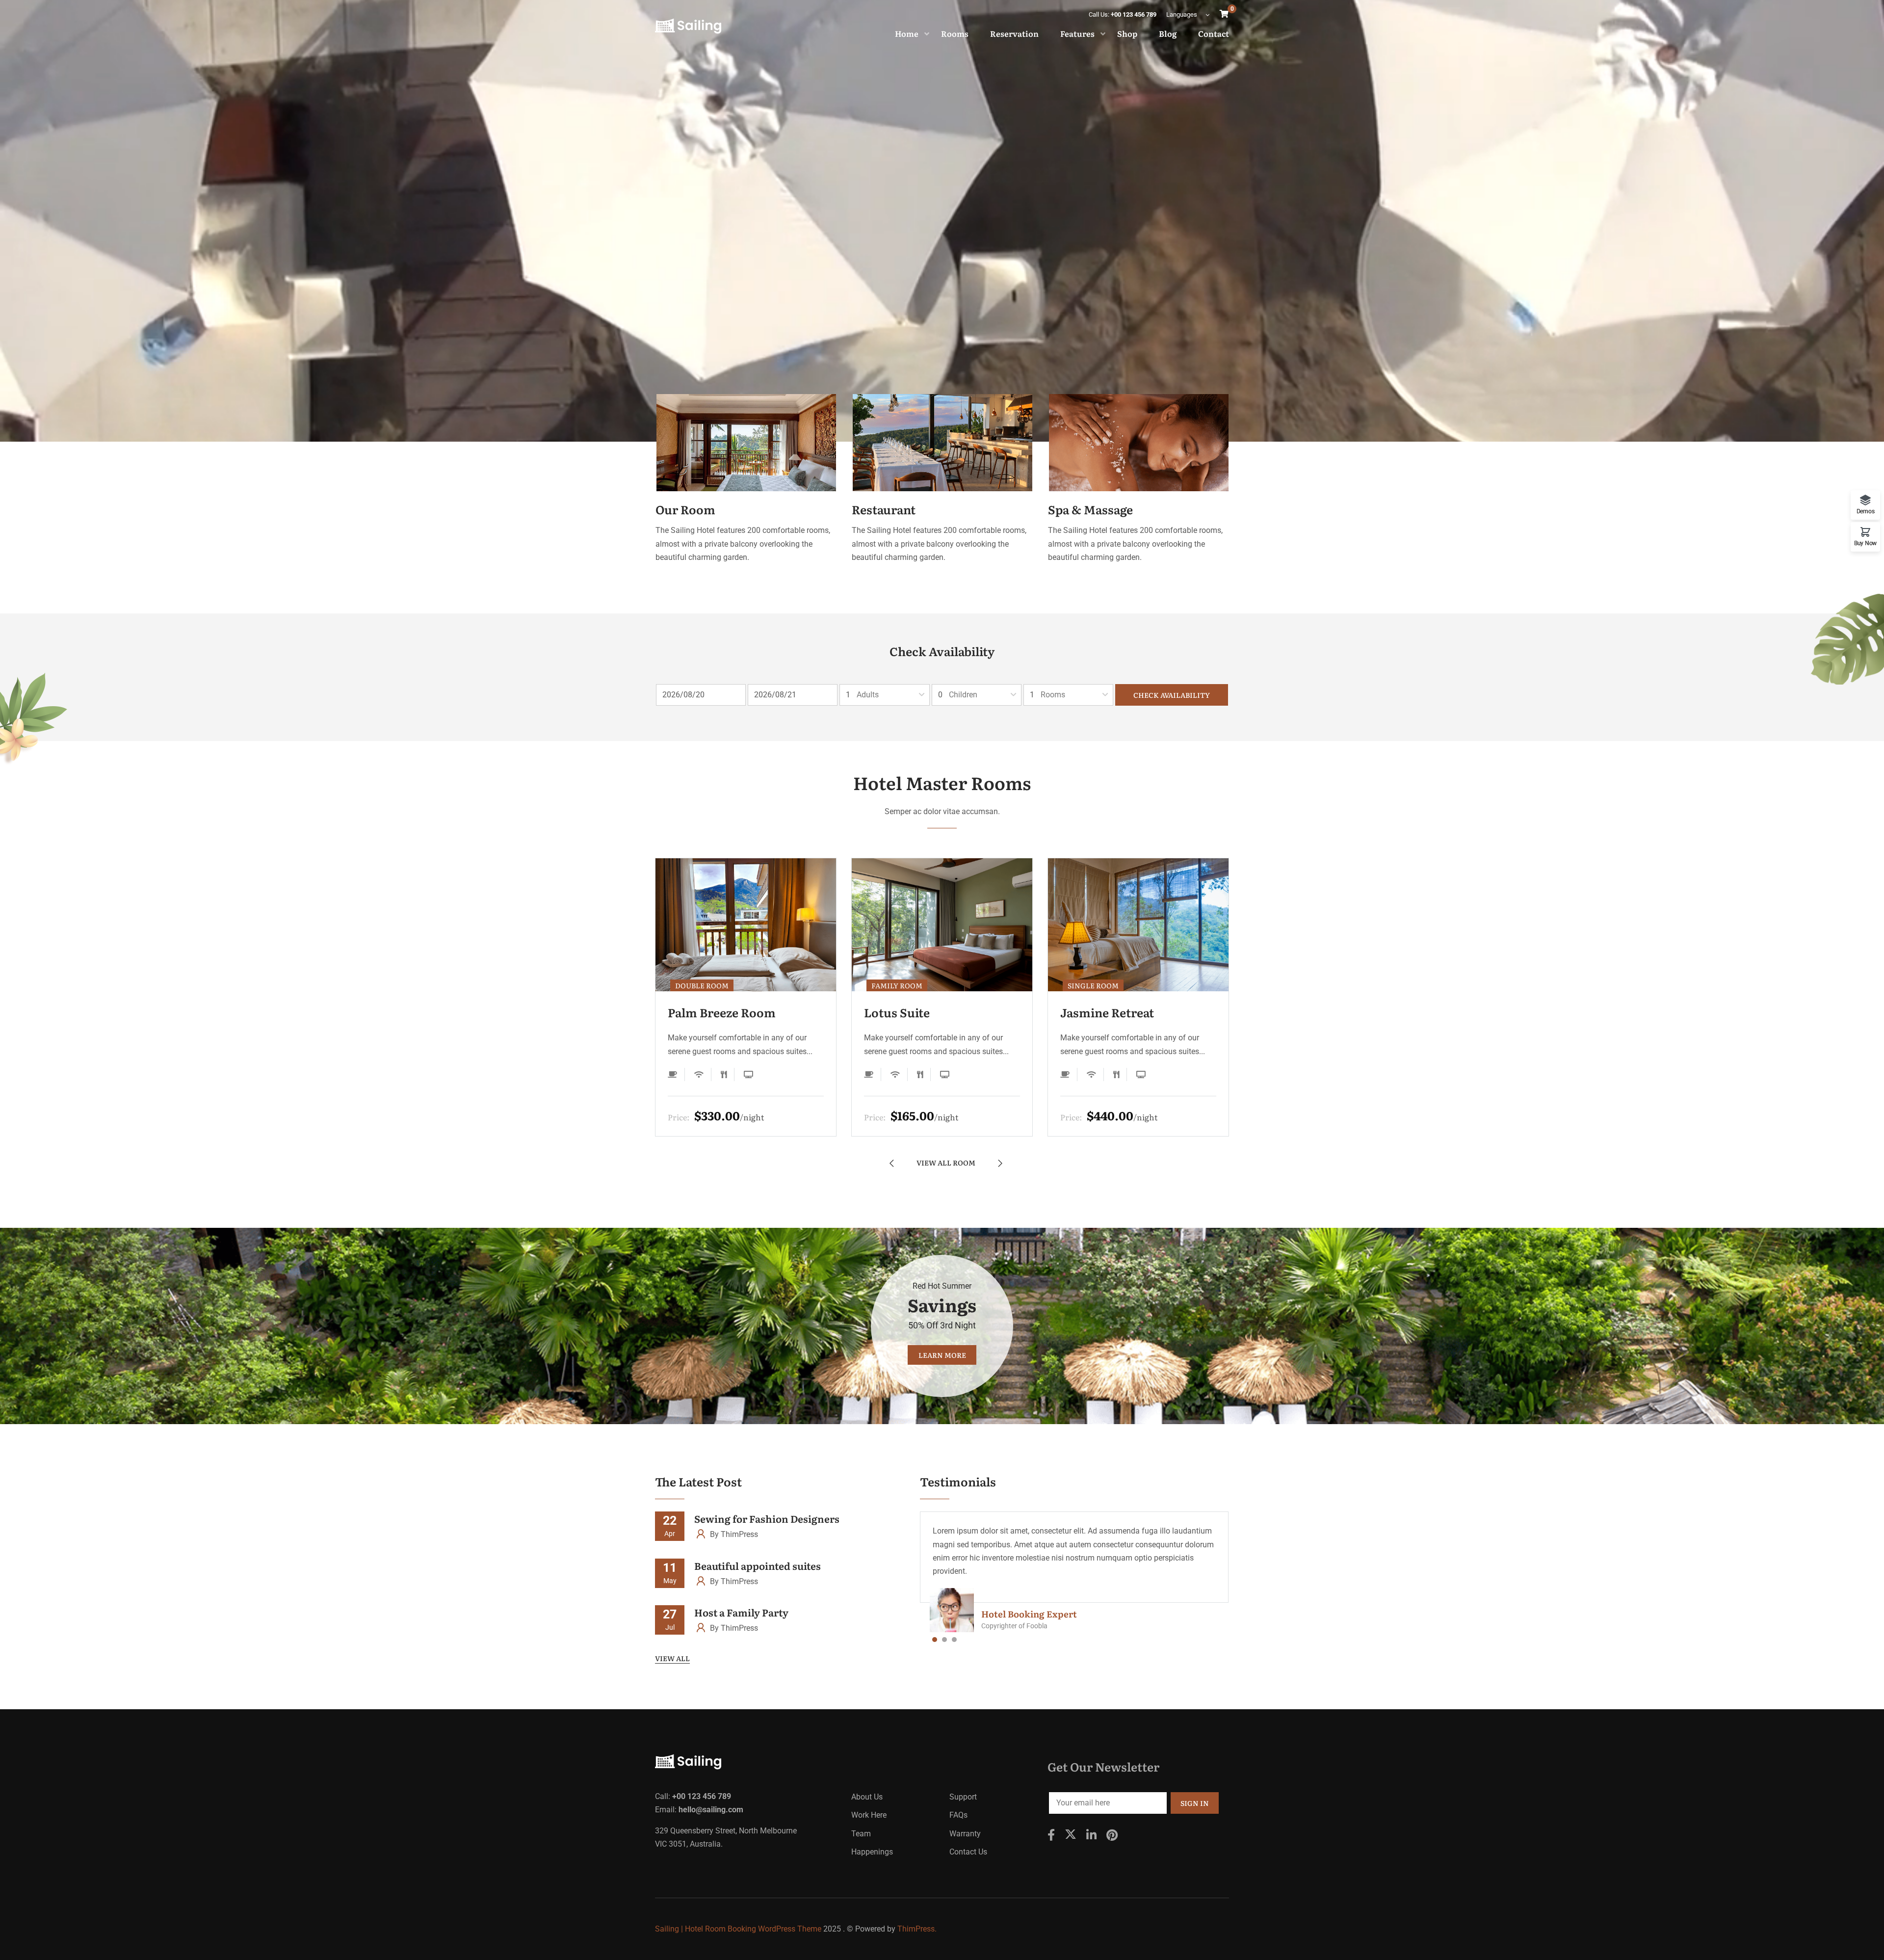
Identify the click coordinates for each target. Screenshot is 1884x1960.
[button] (935, 1642)
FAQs (958, 1815)
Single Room (1093, 985)
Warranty (965, 1834)
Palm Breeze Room (722, 1012)
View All (672, 1658)
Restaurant (884, 509)
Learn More (942, 1355)
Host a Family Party (741, 1612)
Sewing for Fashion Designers (767, 1518)
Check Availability (1172, 695)
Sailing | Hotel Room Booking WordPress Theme (738, 1929)
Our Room (685, 509)
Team (861, 1834)
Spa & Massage (1090, 509)
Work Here (869, 1815)
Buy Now (1865, 543)
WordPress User (1016, 1614)
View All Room (946, 1162)
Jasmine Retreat (1107, 1012)
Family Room (897, 985)
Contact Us (968, 1852)
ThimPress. (917, 1929)
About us (867, 1797)
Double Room (702, 985)
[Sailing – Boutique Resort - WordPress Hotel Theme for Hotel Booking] (688, 26)
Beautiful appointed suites (758, 1565)
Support (963, 1797)
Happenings (872, 1852)
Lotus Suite (897, 1012)
